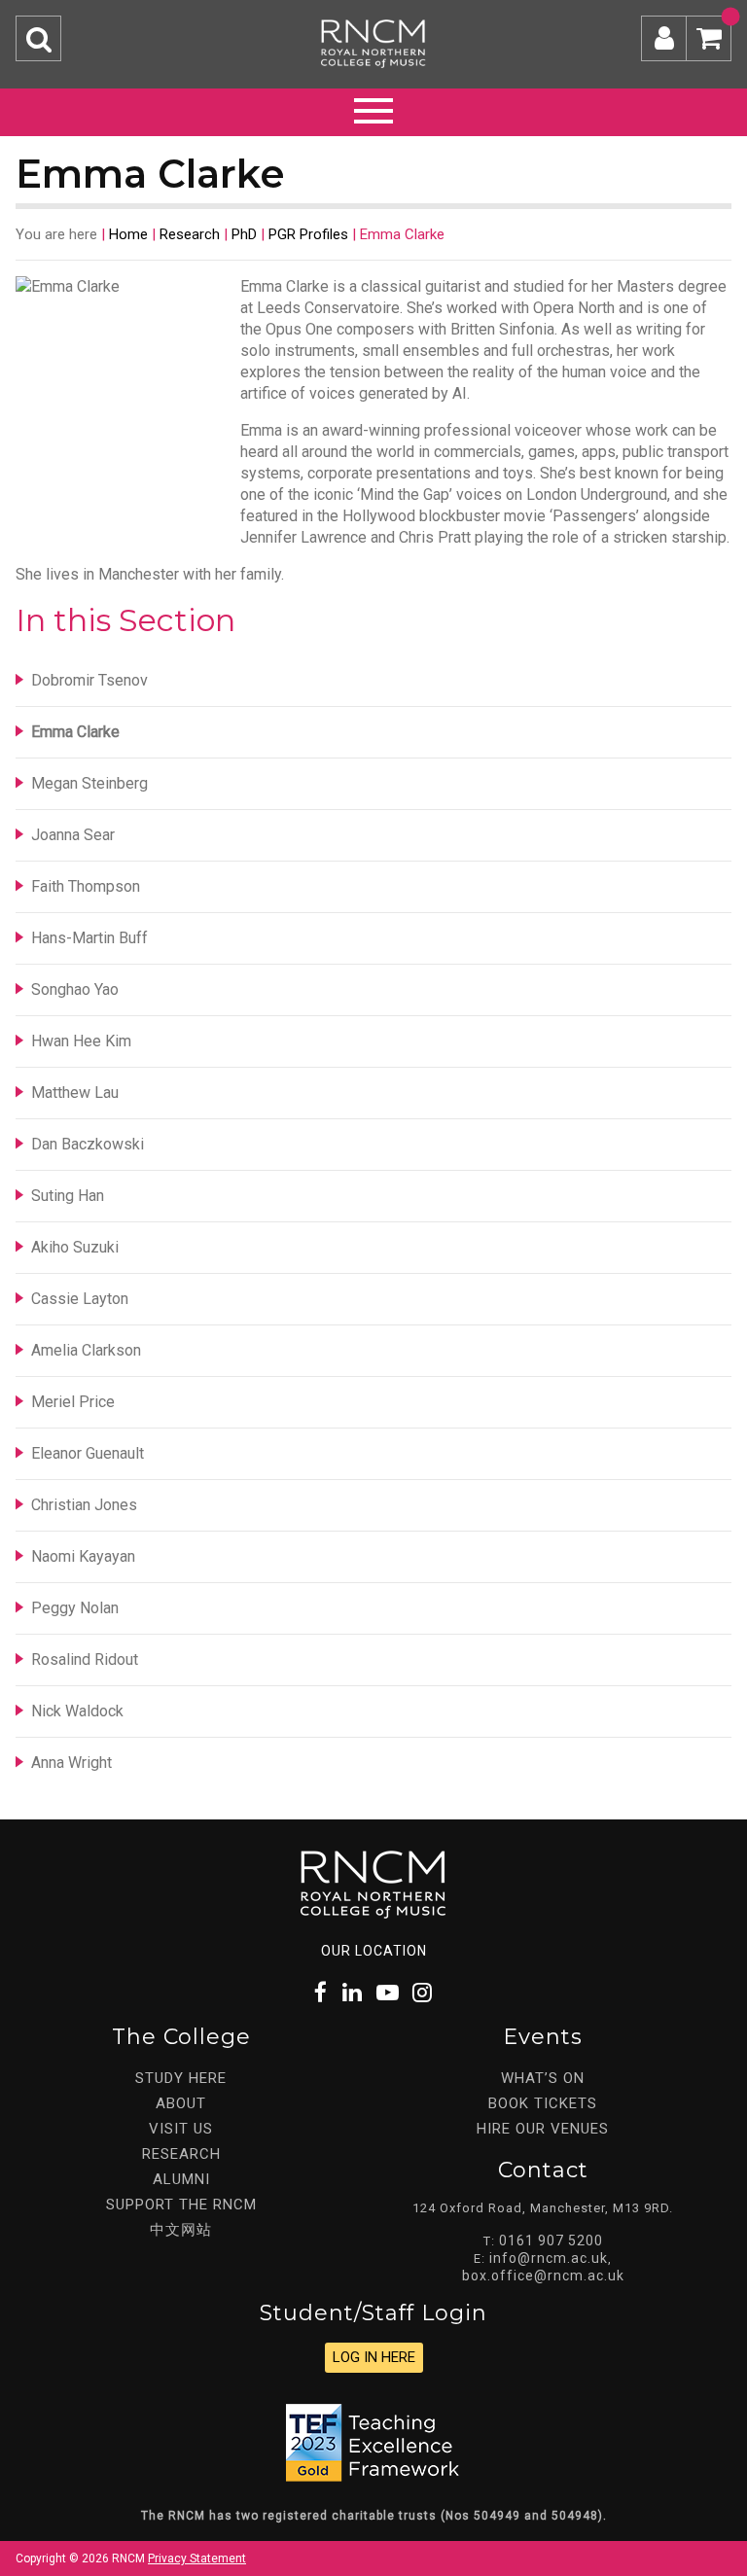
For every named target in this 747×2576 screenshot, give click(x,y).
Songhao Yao (75, 989)
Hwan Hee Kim (81, 1041)
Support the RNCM (181, 2205)
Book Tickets (543, 2103)
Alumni (181, 2179)
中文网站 (181, 2230)
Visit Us (181, 2129)
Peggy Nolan (75, 1608)
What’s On (543, 2078)
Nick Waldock (77, 1711)
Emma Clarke (75, 732)
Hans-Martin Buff (89, 938)
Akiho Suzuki (75, 1247)
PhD (244, 234)
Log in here (374, 2357)
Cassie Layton (80, 1299)
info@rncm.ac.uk (549, 2258)
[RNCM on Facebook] (321, 1993)
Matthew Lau (75, 1093)
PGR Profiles (308, 234)
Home (128, 234)
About (181, 2103)
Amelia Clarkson (86, 1350)
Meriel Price (73, 1402)
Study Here (181, 2078)
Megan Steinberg (89, 783)
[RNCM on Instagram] (423, 1993)
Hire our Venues (543, 2129)
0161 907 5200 (551, 2241)
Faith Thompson (86, 886)
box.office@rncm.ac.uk (543, 2276)
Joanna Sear (73, 835)
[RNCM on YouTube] (388, 1993)
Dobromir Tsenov (89, 680)
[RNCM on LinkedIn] (353, 1993)
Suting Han (68, 1196)
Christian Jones (84, 1505)
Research (190, 234)
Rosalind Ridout (85, 1659)
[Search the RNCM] (38, 38)
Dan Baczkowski (88, 1144)
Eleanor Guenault (88, 1453)
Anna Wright (71, 1763)
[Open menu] (373, 108)
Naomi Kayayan (83, 1556)
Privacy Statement (197, 2558)
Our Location (374, 1951)
